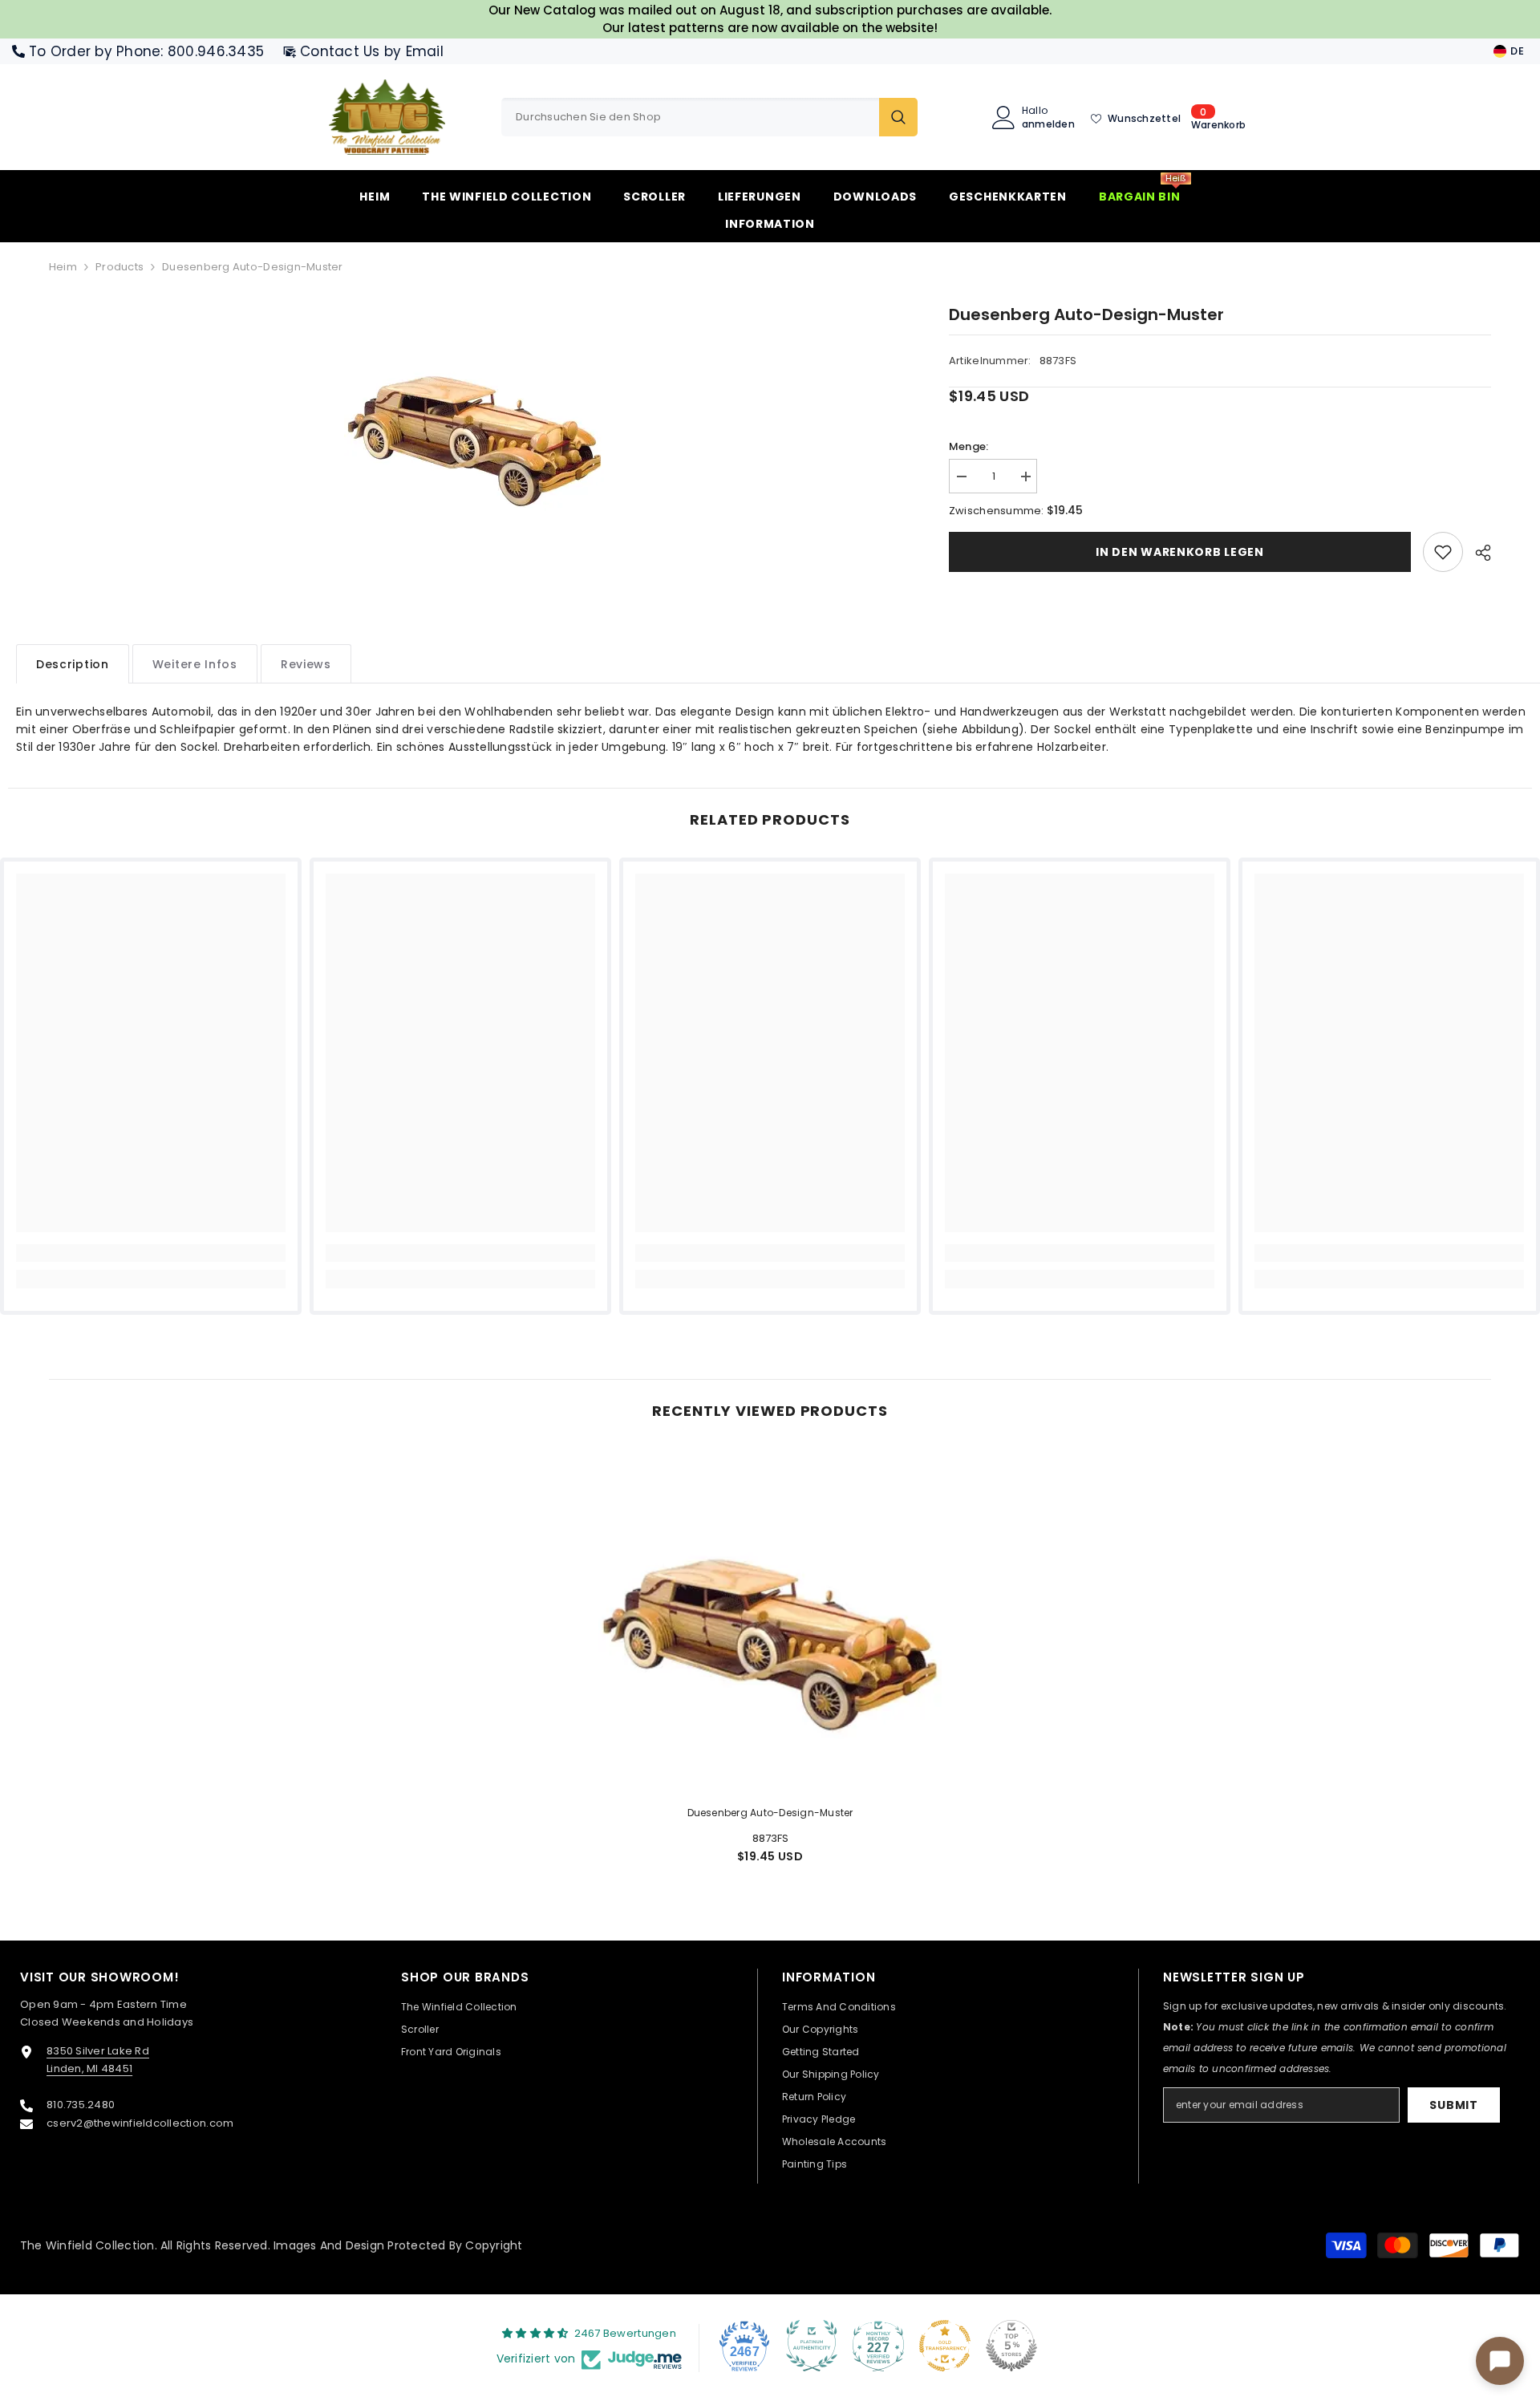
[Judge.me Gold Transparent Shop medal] (945, 2346)
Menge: (969, 446)
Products (120, 267)
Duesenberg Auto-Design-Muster (770, 1813)
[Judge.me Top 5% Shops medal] (1011, 2346)
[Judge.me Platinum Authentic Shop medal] (812, 2346)
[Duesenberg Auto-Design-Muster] (770, 1620)
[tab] (73, 664)
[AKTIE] (1477, 553)
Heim (63, 267)
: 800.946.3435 (212, 51)
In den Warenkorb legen (1179, 552)
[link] (1443, 552)
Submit (1453, 2105)
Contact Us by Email (372, 51)
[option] (475, 423)
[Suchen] (709, 117)
